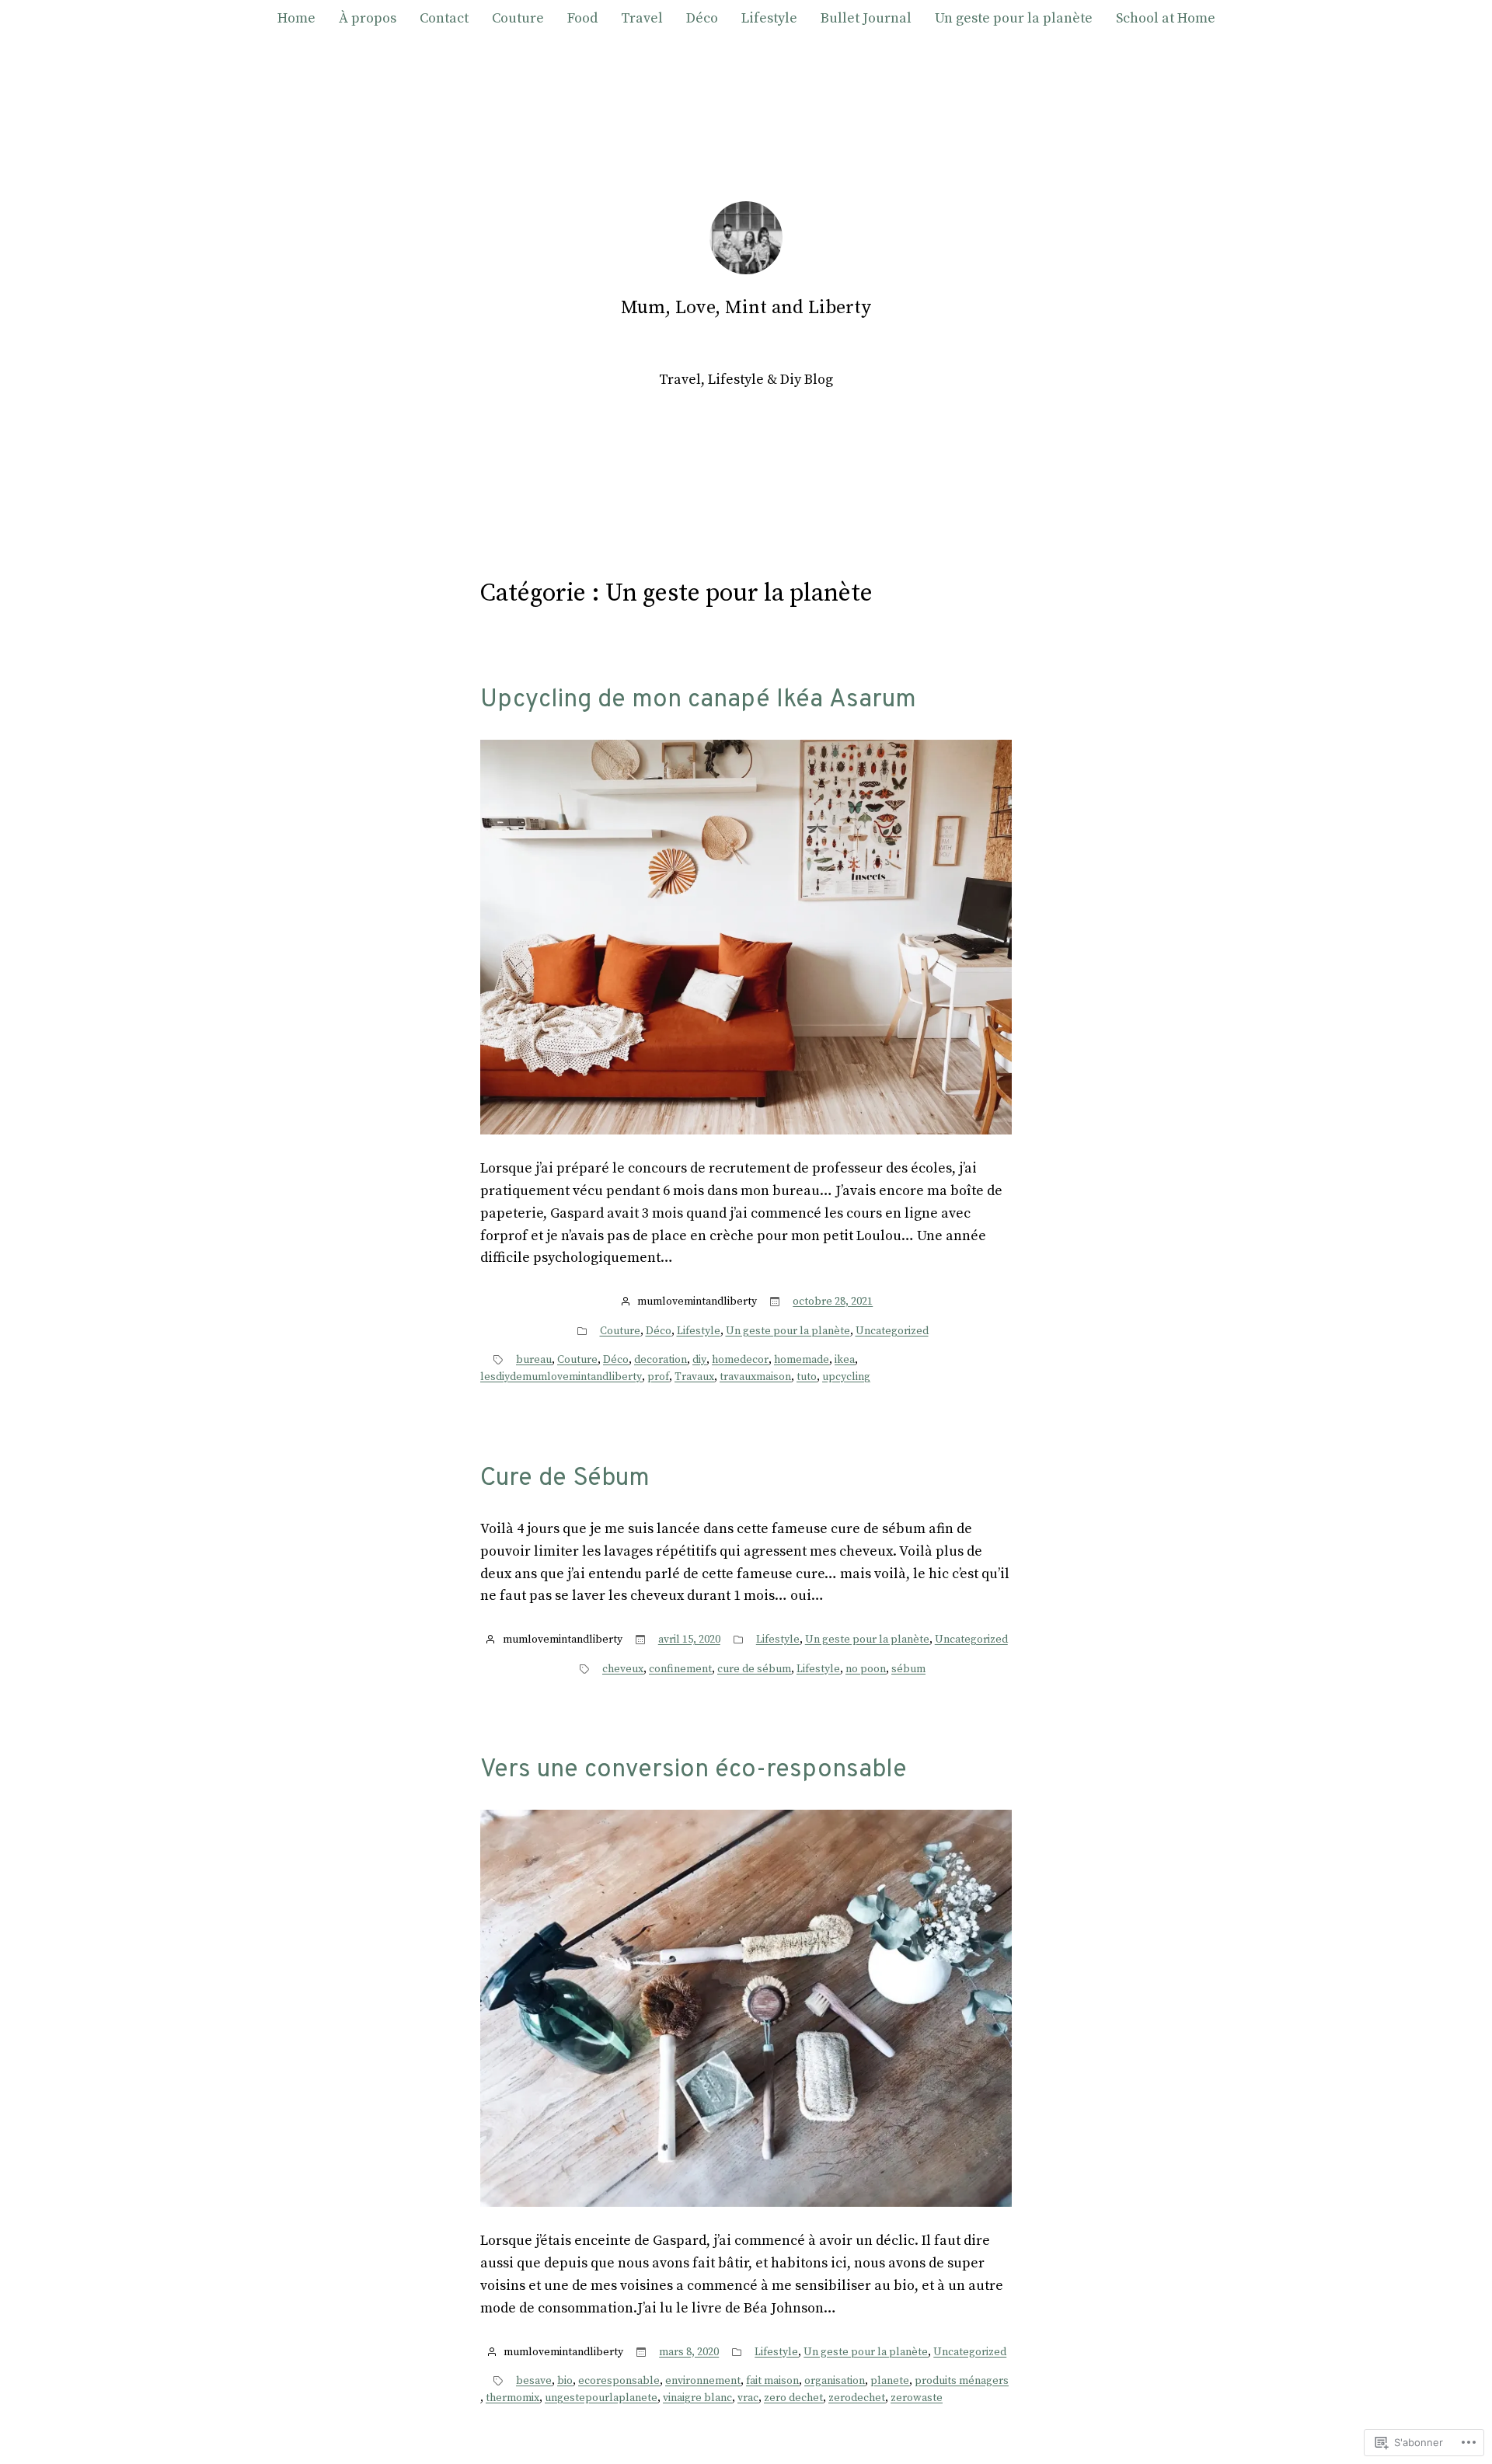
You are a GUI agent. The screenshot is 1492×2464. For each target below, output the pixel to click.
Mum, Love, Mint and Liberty (746, 308)
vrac (748, 2398)
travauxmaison (755, 1377)
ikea (845, 1360)
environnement (703, 2381)
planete (890, 2381)
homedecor (740, 1360)
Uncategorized (892, 1331)
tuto (807, 1377)
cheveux (623, 1669)
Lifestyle (699, 1331)
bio (565, 2381)
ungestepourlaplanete (601, 2398)
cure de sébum (754, 1669)
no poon (866, 1669)
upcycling (846, 1377)
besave (534, 2381)
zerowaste (917, 2398)
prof (658, 1377)
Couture (620, 1331)
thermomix (512, 2398)
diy (699, 1360)
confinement (680, 1669)
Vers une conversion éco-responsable (694, 1770)
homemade (802, 1360)
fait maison (772, 2381)
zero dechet (793, 2398)
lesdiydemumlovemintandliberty (561, 1377)
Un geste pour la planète (788, 1331)
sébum (908, 1669)
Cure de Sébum (565, 1479)
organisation (835, 2381)
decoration (661, 1360)
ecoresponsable (619, 2381)
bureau (534, 1360)
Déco (659, 1331)
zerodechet (857, 2398)
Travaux (694, 1377)
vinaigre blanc (697, 2398)
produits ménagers (962, 2381)
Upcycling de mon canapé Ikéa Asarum (698, 700)
